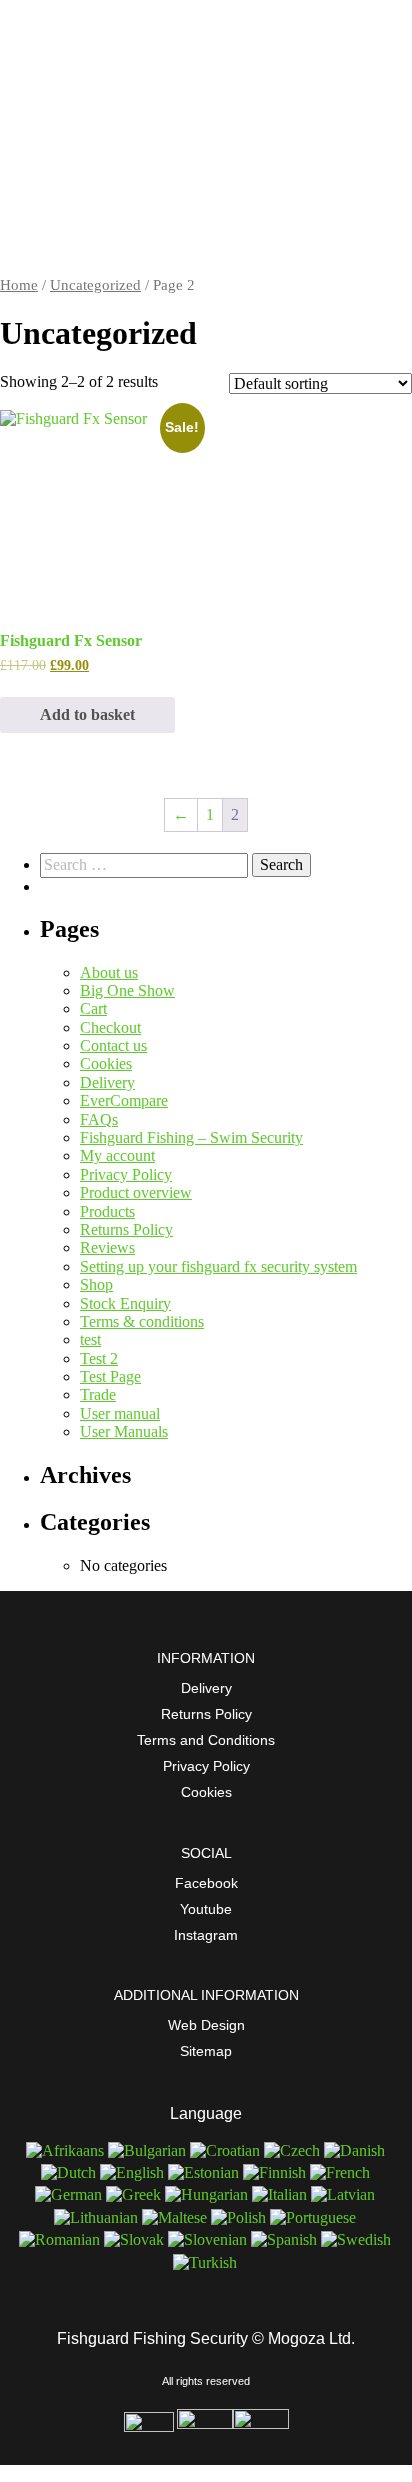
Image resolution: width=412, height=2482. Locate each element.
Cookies (106, 1063)
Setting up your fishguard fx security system (218, 1266)
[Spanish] (285, 2239)
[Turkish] (206, 2262)
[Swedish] (357, 2239)
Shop (96, 1284)
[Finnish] (275, 2172)
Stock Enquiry (125, 1303)
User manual (120, 1413)
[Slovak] (135, 2239)
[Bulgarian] (148, 2150)
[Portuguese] (314, 2217)
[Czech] (293, 2150)
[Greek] (134, 2194)
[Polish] (239, 2217)
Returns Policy (126, 1229)
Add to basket (87, 714)
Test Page (110, 1376)
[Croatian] (226, 2150)
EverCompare (124, 1100)
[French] (341, 2172)
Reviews (107, 1247)
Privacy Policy (126, 1174)
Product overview (136, 1192)
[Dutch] (69, 2172)
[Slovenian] (208, 2239)
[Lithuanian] (97, 2217)
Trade (98, 1394)
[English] (133, 2172)
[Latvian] (344, 2194)
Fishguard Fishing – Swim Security (191, 1137)
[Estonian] (204, 2172)
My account (117, 1155)
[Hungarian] (207, 2194)
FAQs (99, 1119)
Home (19, 285)
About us (109, 972)
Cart (93, 1008)
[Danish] (355, 2150)
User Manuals (124, 1431)
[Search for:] (146, 864)
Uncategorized (95, 285)
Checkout (110, 1027)
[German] (69, 2194)
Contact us (113, 1045)
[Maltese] (175, 2217)
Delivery (107, 1082)
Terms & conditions (142, 1321)
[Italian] (280, 2194)
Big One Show (127, 990)
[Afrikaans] (66, 2150)
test (90, 1339)
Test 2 (99, 1358)
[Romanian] (60, 2239)
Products (107, 1211)
